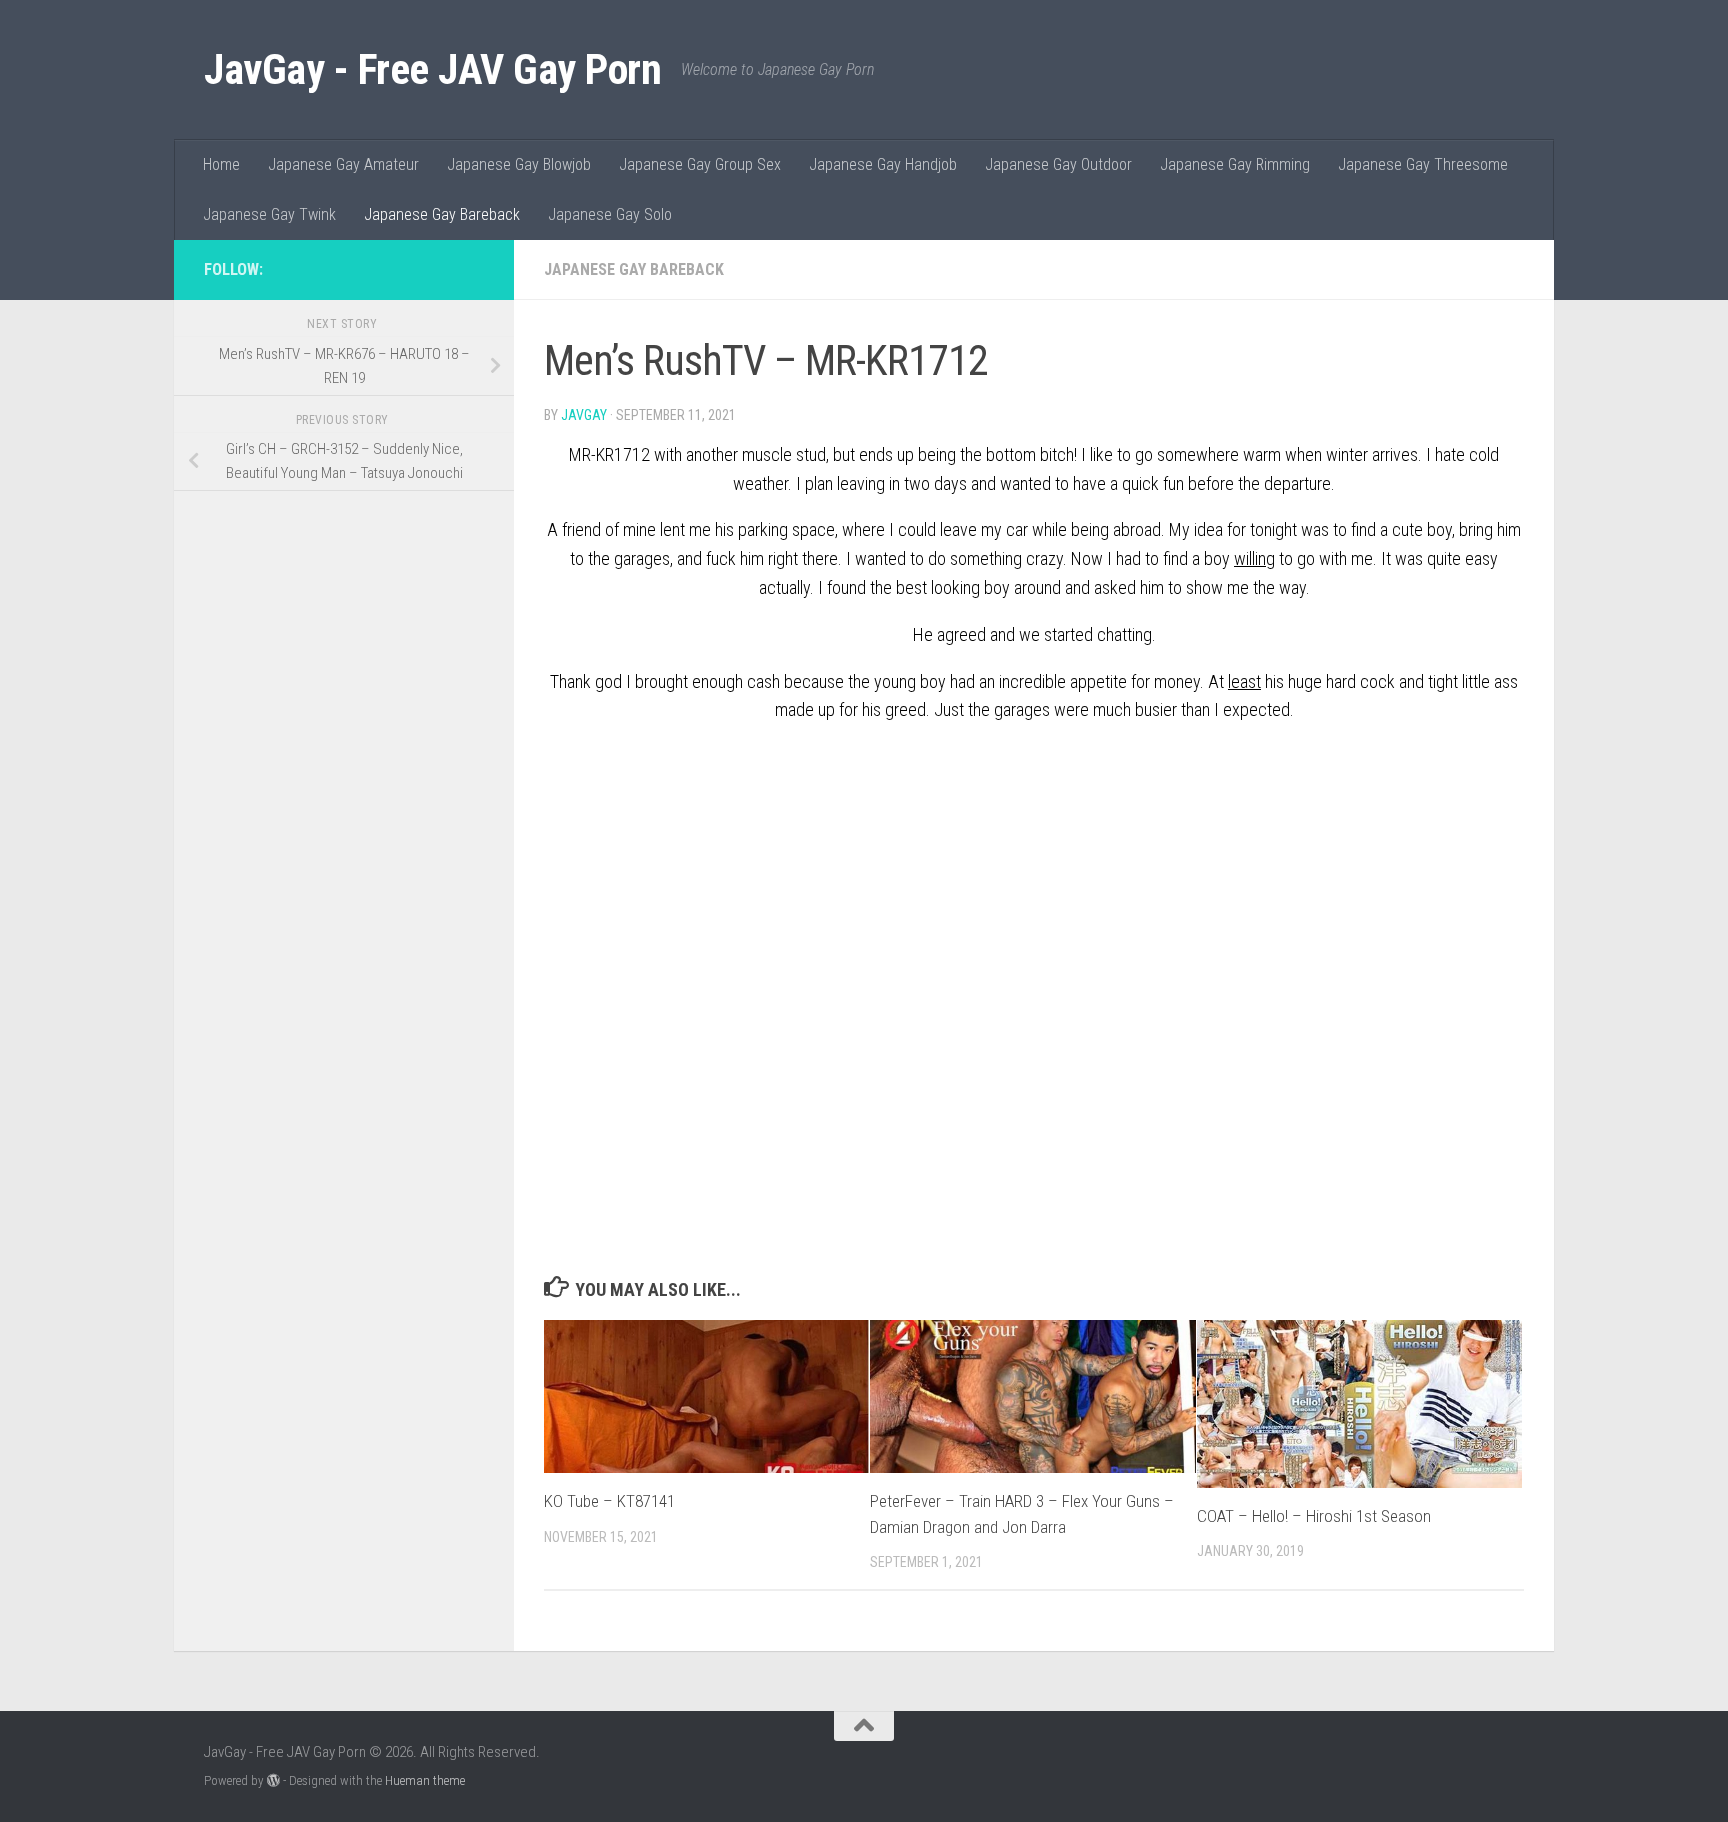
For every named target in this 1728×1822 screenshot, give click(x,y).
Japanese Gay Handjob (883, 164)
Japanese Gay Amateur (343, 164)
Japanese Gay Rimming (1235, 164)
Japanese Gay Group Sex (700, 164)
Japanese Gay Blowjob (519, 164)
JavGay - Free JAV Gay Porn (432, 69)
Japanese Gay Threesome (1423, 164)
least (1244, 681)
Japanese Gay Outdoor (1058, 164)
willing (1254, 558)
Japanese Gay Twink (269, 214)
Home (221, 164)
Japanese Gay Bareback (442, 214)
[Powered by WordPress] (273, 1780)
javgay (584, 415)
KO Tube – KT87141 (609, 1501)
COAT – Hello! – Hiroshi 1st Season (1314, 1516)
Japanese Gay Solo (610, 214)
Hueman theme (425, 1780)
